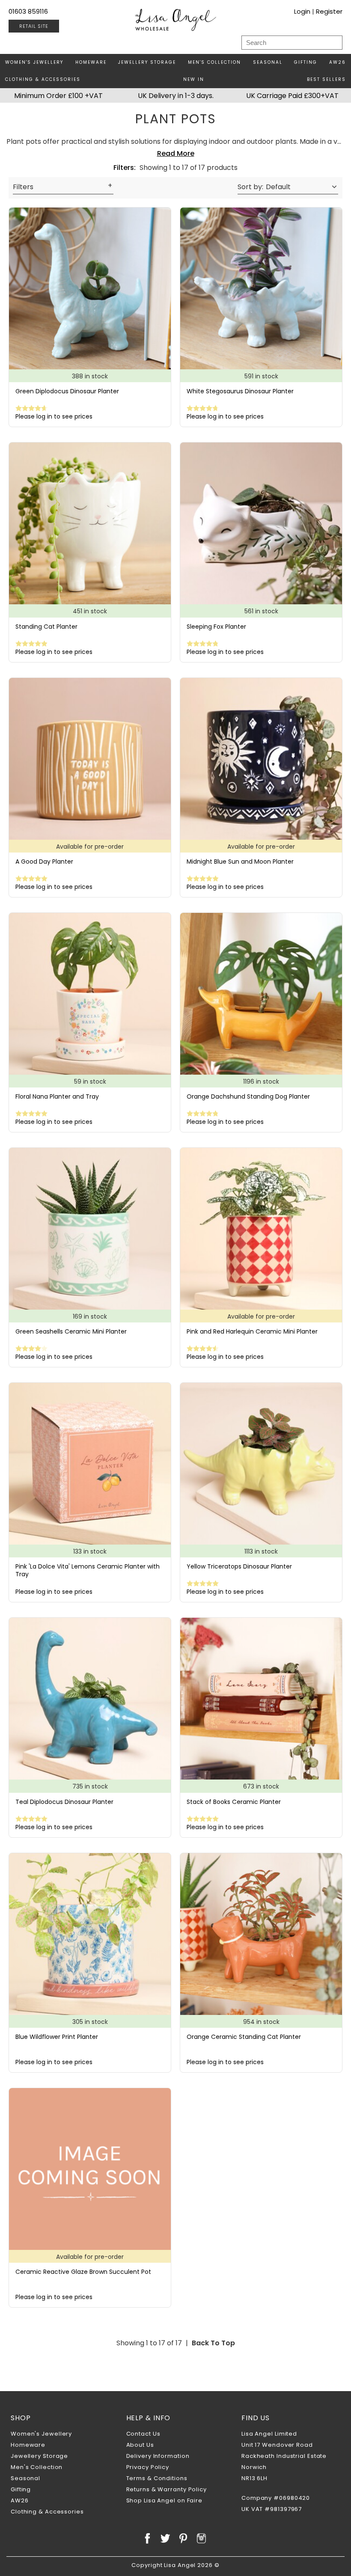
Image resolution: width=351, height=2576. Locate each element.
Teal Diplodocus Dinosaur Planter (64, 1802)
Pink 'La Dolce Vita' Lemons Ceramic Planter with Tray (88, 1570)
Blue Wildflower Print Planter (57, 2037)
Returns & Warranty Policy (167, 2489)
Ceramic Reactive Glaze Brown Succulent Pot (83, 2272)
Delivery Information (158, 2456)
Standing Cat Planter (46, 627)
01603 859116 (28, 11)
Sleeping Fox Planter (216, 627)
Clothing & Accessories (43, 79)
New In (194, 79)
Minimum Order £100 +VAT (58, 96)
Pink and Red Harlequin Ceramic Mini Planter (252, 1331)
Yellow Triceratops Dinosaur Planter (239, 1566)
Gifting (306, 62)
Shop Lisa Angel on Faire (165, 2500)
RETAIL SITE (34, 26)
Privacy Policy (148, 2467)
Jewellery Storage (147, 62)
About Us (140, 2445)
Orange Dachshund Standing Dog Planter (248, 1096)
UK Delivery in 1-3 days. (176, 96)
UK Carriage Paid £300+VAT (292, 96)
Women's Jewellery (34, 62)
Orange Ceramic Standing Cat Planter (244, 2037)
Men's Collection (214, 62)
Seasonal (268, 62)
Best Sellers (326, 79)
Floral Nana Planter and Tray (57, 1096)
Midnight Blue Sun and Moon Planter (240, 862)
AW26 (338, 62)
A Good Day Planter (44, 862)
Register (329, 11)
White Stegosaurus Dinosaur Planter (240, 391)
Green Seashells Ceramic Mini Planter (71, 1331)
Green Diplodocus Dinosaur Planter (67, 391)
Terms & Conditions (157, 2478)
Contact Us (143, 2434)
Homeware (91, 62)
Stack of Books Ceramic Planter (234, 1802)
